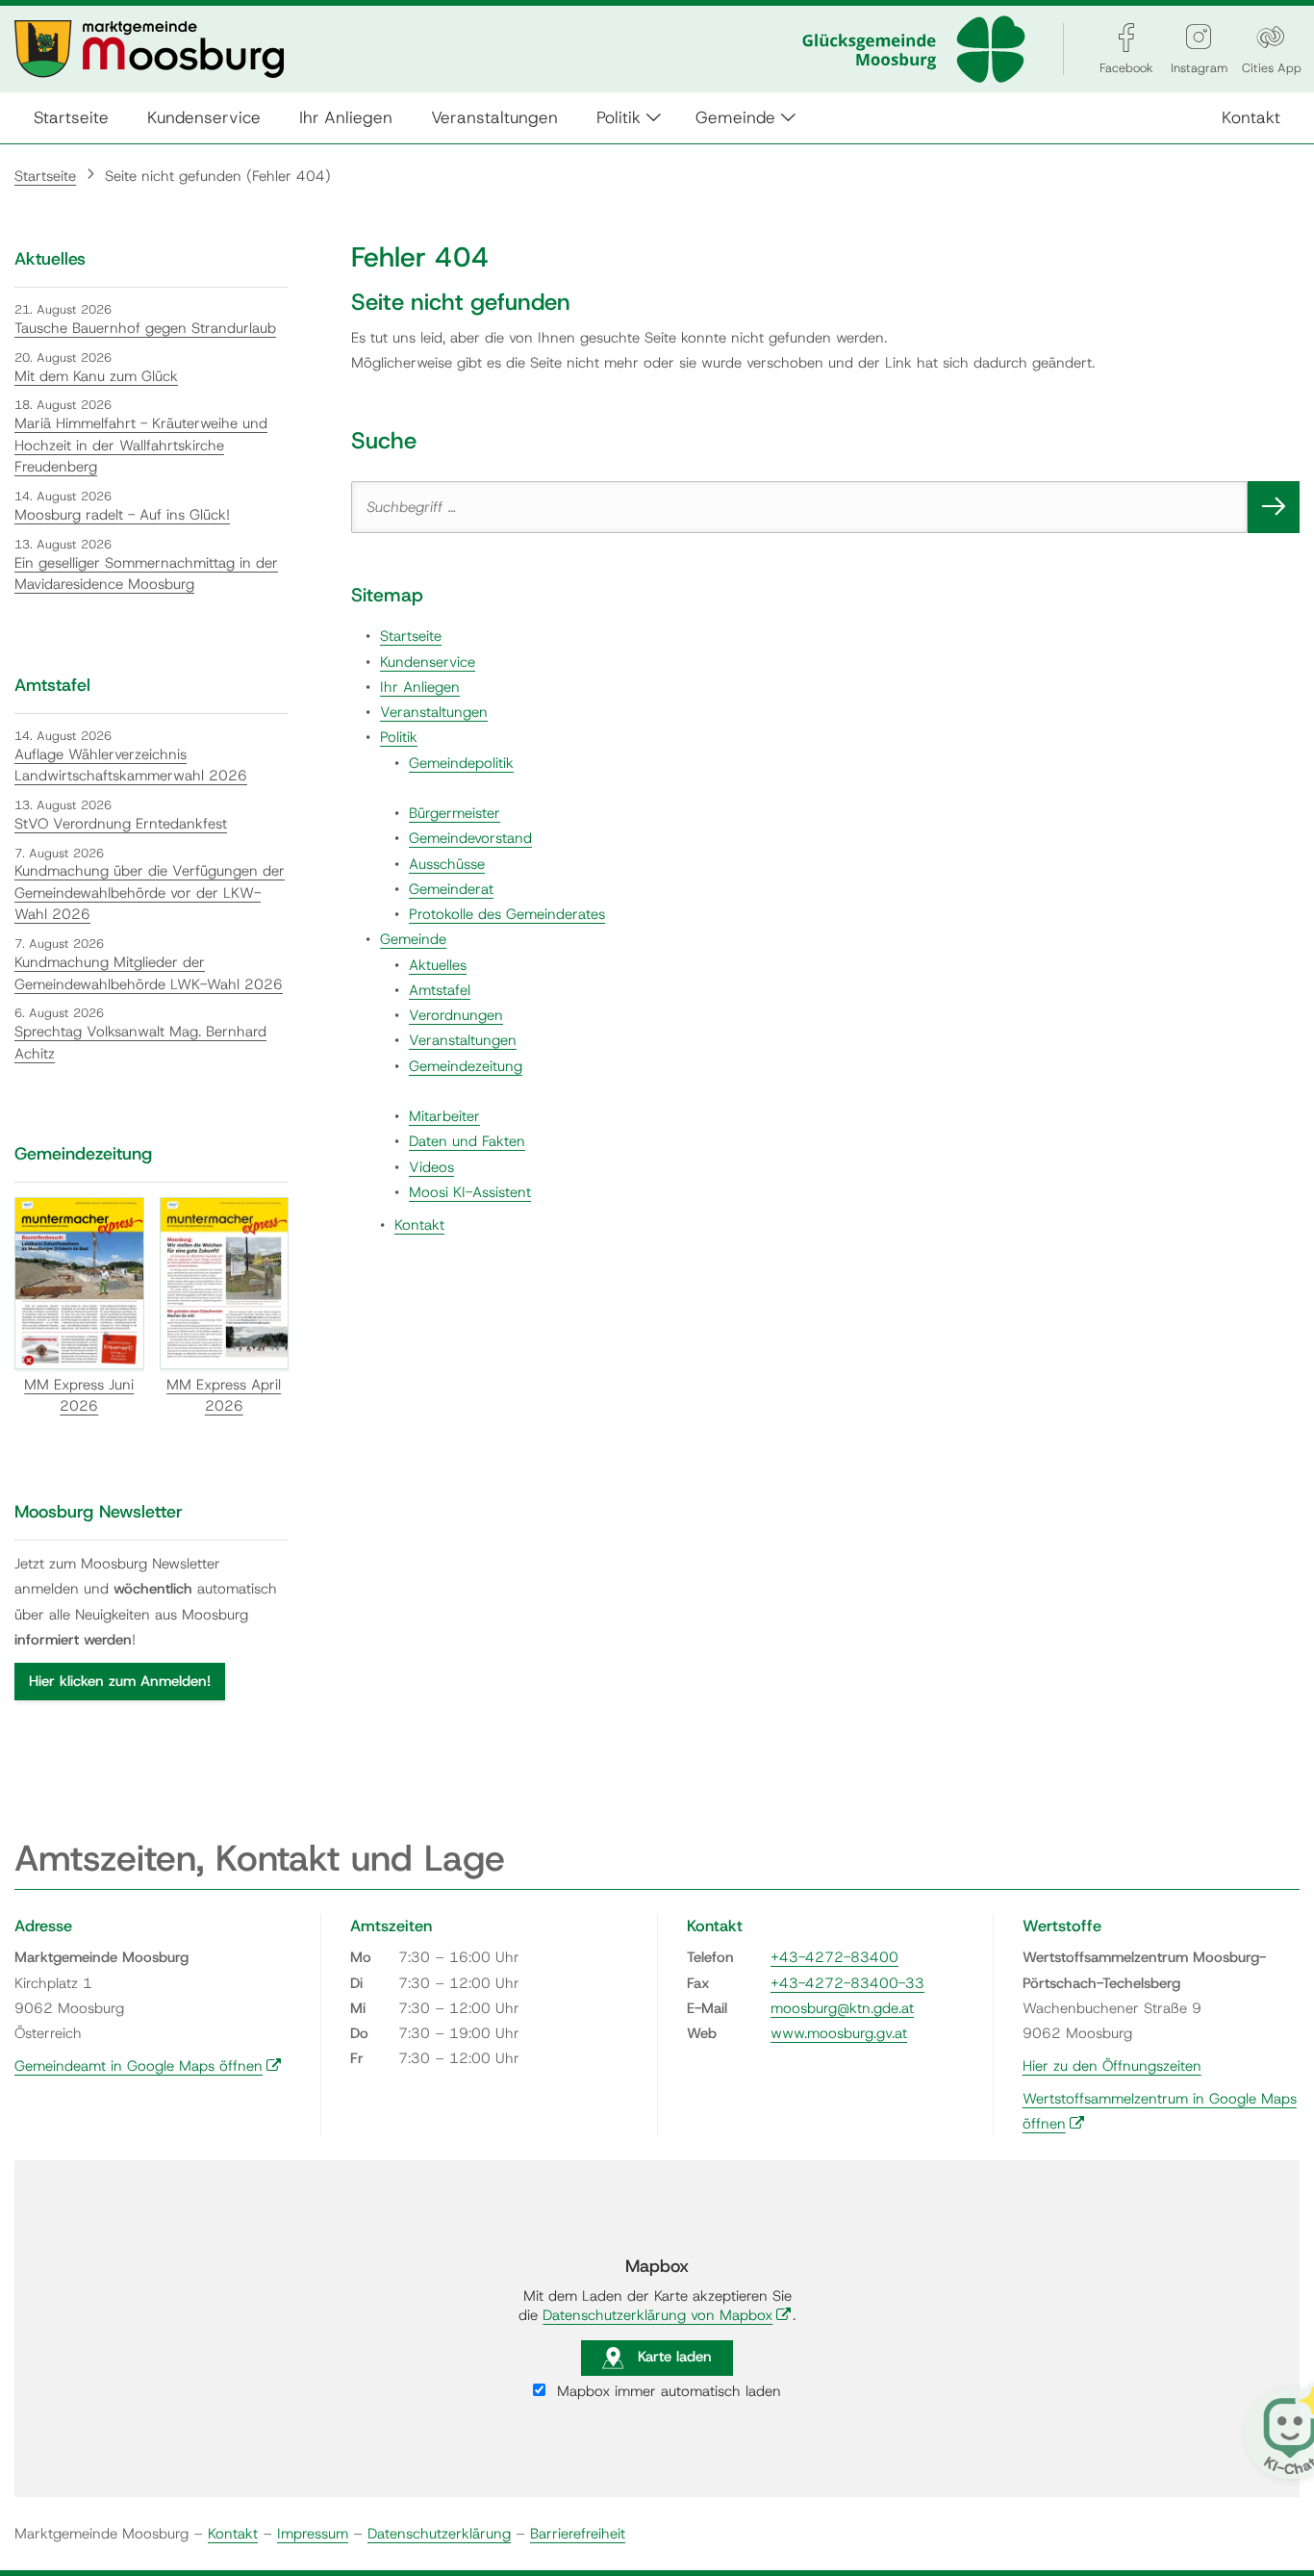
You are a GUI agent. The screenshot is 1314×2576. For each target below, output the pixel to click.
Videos (431, 1167)
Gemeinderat (451, 889)
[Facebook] (1126, 37)
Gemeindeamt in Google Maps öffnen (148, 2066)
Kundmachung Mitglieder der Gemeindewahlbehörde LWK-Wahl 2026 (149, 973)
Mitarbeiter (444, 1116)
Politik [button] (619, 117)
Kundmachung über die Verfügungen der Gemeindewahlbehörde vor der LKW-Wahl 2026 (150, 893)
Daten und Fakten (467, 1141)
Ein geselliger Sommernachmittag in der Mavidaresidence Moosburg (146, 574)
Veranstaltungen (494, 117)
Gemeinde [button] (735, 117)
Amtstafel (440, 990)
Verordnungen (456, 1015)
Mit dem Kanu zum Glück (96, 376)
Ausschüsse (447, 864)
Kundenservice (204, 117)
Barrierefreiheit (578, 2534)
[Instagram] (1199, 37)
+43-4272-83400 (834, 1957)
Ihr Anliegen (346, 117)
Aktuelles (438, 965)
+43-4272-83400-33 (847, 1983)
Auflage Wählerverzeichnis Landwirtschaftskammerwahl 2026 (131, 765)
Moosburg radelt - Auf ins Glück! (122, 515)
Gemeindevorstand (470, 838)
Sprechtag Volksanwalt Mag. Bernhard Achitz (140, 1043)
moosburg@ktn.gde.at (842, 2008)
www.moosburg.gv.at (839, 2033)
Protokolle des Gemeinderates (507, 914)
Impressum (313, 2534)
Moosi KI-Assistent (470, 1192)
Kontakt (1251, 117)
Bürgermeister (455, 813)
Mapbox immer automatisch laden (667, 2391)
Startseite (71, 117)
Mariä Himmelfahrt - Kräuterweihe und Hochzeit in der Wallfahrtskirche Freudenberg (141, 445)
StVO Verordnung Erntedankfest (121, 824)
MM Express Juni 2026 (79, 1396)
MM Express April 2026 (224, 1396)
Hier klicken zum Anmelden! (120, 1681)
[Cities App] (1271, 37)
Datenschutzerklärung (439, 2534)
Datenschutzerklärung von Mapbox (667, 2315)
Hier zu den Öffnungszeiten (1112, 2066)
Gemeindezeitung (466, 1066)
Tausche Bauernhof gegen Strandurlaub (145, 328)
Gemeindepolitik (461, 763)
